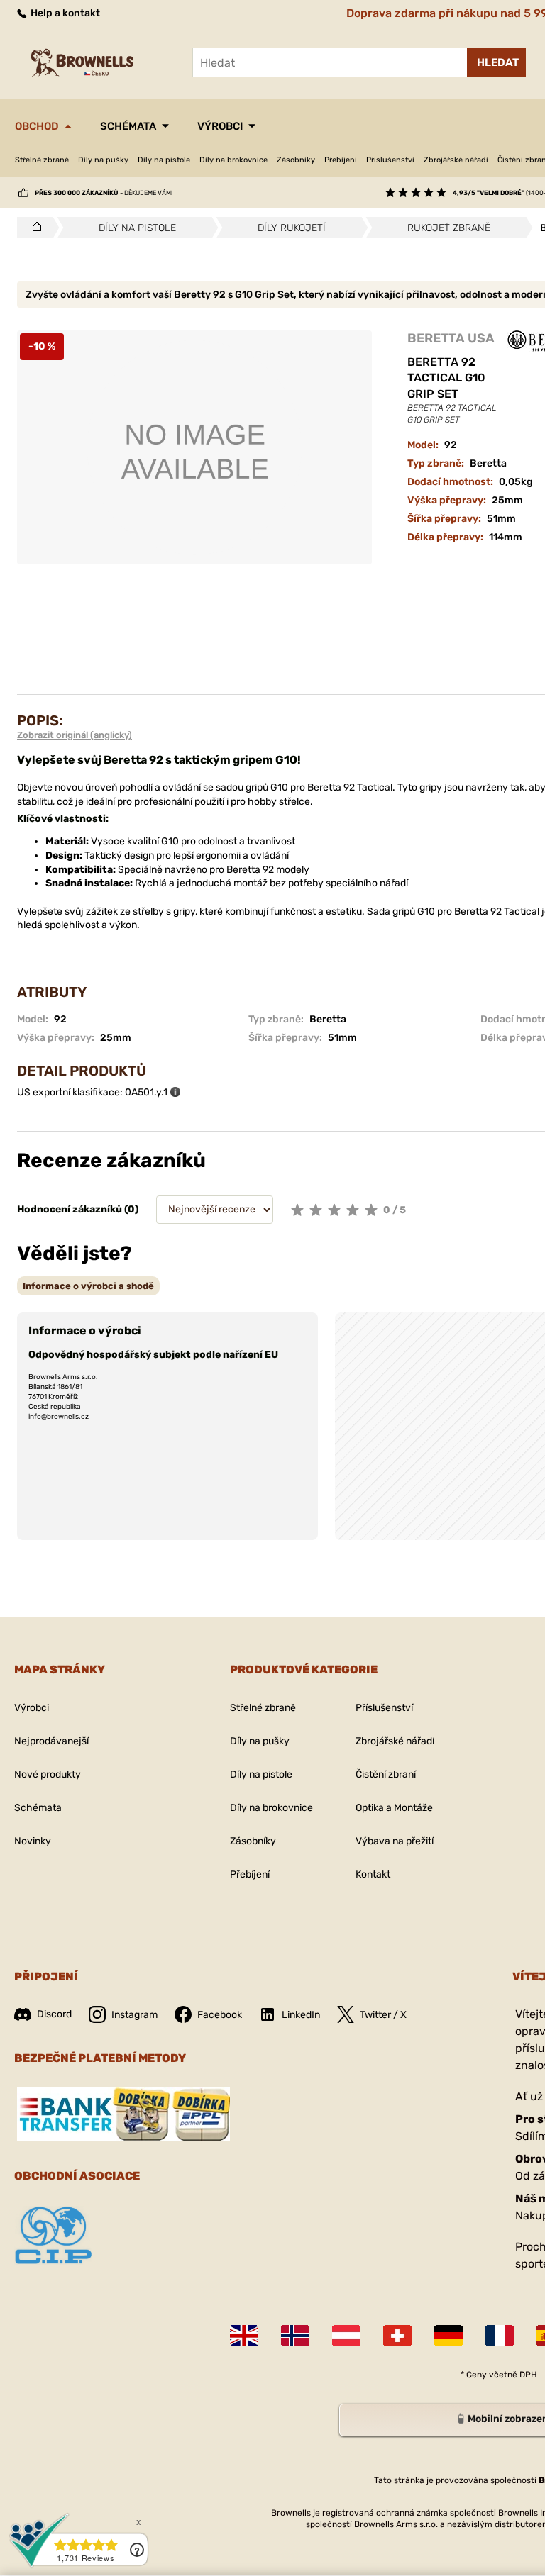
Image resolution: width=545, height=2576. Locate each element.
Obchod (37, 126)
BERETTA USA (451, 338)
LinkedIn (301, 2015)
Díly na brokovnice (233, 160)
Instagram (134, 2015)
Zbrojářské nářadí (456, 160)
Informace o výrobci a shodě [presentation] (88, 1286)
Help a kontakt (64, 13)
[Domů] (33, 228)
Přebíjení (341, 160)
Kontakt (373, 1874)
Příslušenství (390, 160)
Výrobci (220, 126)
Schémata (128, 126)
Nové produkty (48, 1774)
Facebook (220, 2015)
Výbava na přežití (395, 1841)
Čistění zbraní (386, 1774)
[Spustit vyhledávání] (496, 62)
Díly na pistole (164, 160)
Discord (54, 2014)
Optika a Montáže (394, 1808)
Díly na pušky (103, 160)
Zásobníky (296, 160)
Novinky (33, 1841)
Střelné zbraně (42, 160)
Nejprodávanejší (51, 1741)
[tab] (88, 1286)
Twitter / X (383, 2015)
